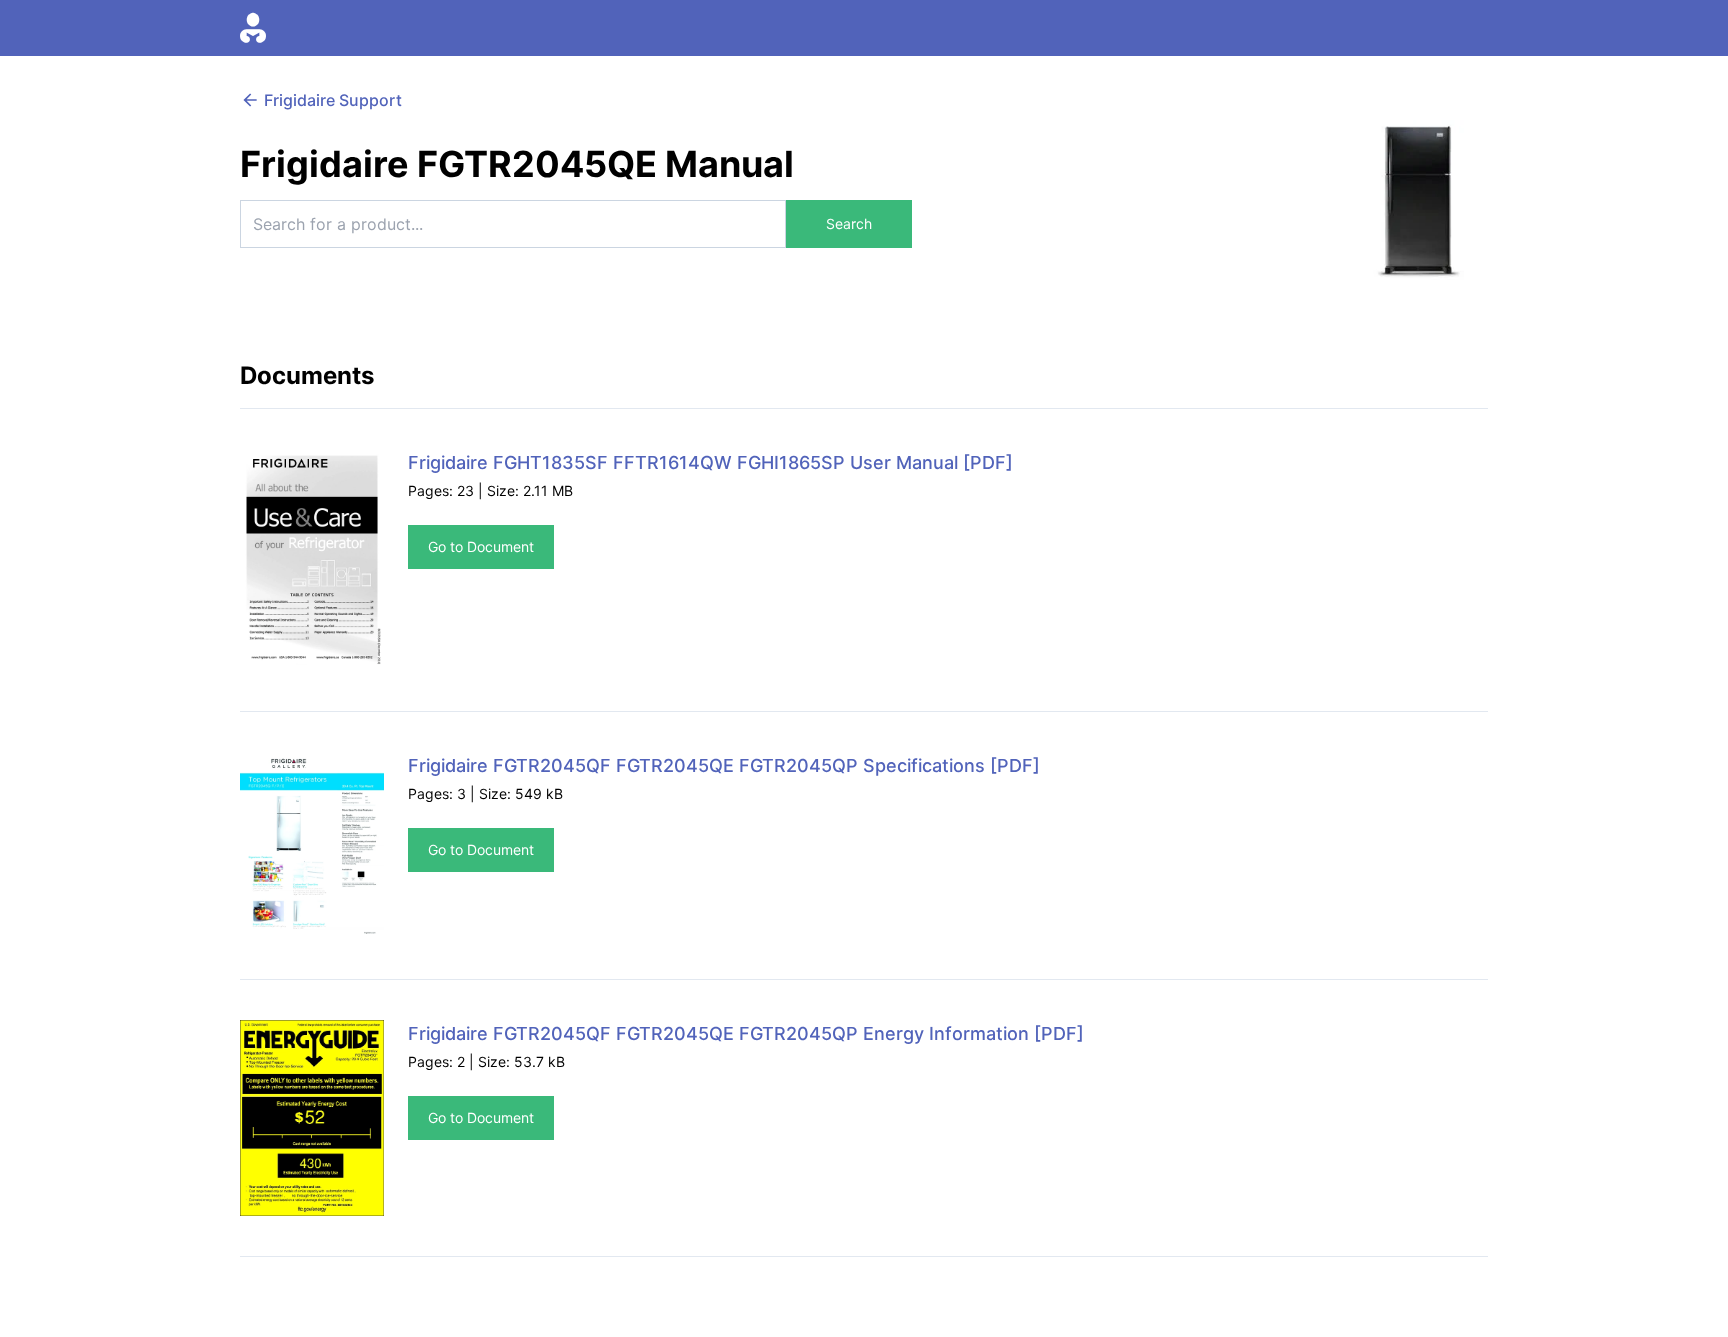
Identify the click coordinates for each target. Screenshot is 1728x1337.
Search (849, 223)
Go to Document (481, 546)
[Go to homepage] (253, 28)
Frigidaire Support (333, 100)
